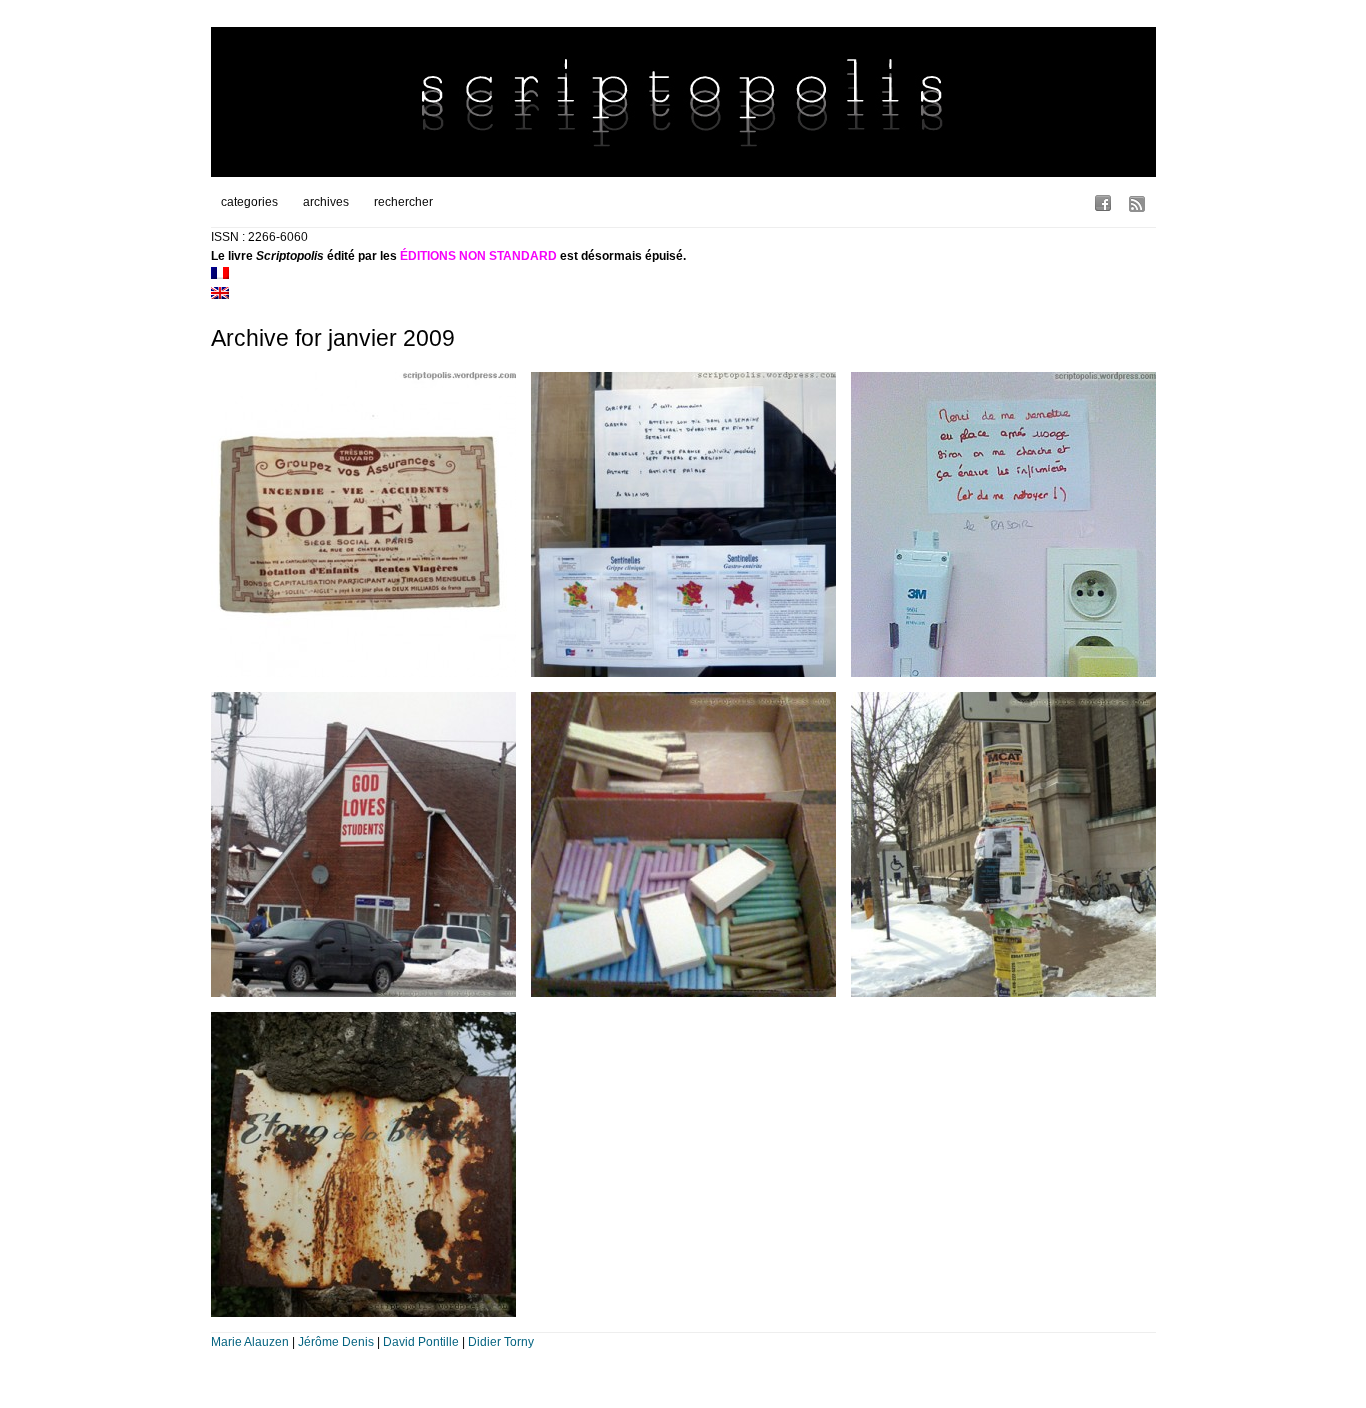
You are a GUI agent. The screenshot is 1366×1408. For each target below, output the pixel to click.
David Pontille (421, 1342)
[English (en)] (220, 295)
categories (249, 202)
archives (326, 202)
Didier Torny (501, 1342)
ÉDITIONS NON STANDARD (478, 256)
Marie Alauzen (250, 1342)
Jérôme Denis (336, 1342)
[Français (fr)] (220, 275)
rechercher (403, 202)
